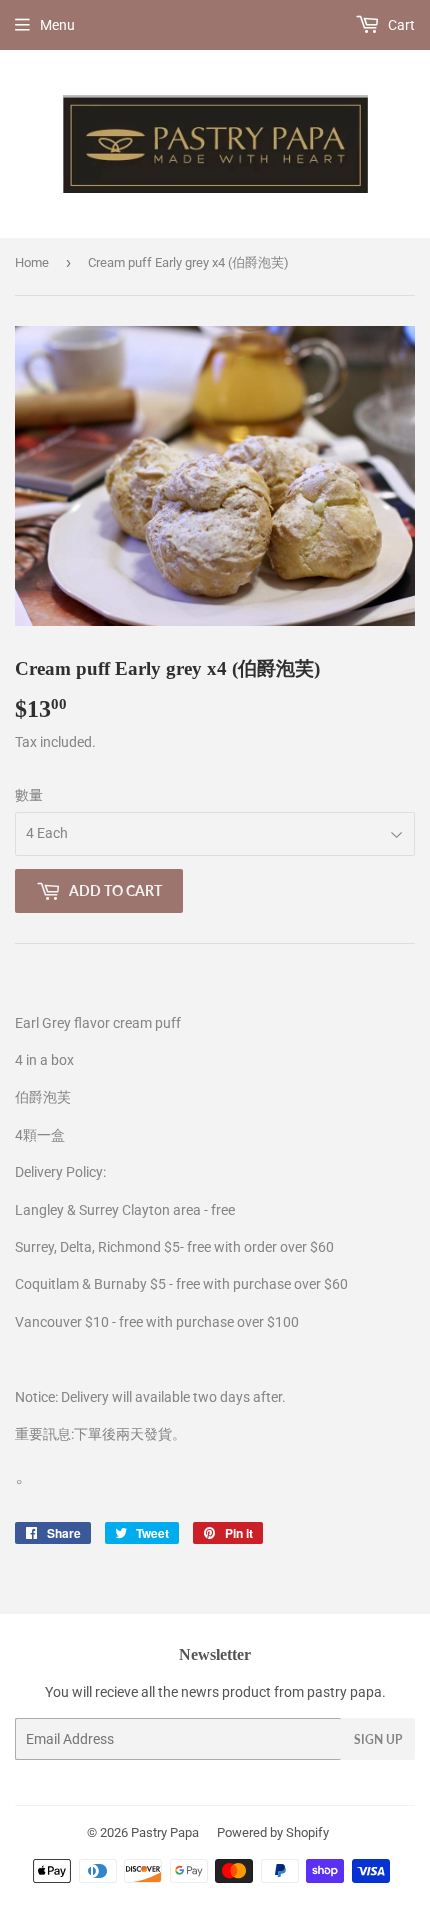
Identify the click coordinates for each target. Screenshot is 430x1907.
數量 (29, 795)
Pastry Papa (165, 1832)
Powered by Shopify (273, 1832)
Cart (400, 25)
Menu (57, 25)
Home (32, 262)
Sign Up (378, 1739)
